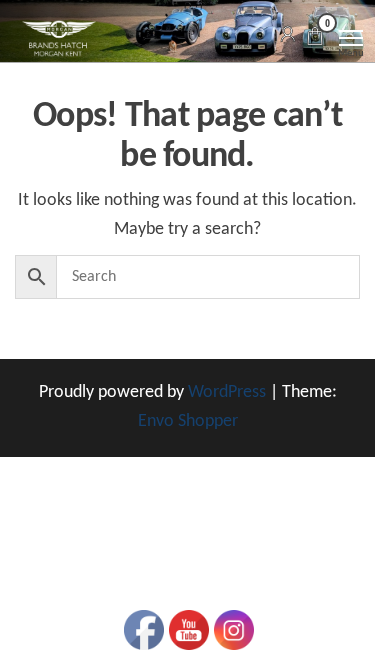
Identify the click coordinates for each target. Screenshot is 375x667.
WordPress (227, 392)
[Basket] (315, 39)
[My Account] (288, 35)
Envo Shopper (188, 421)
